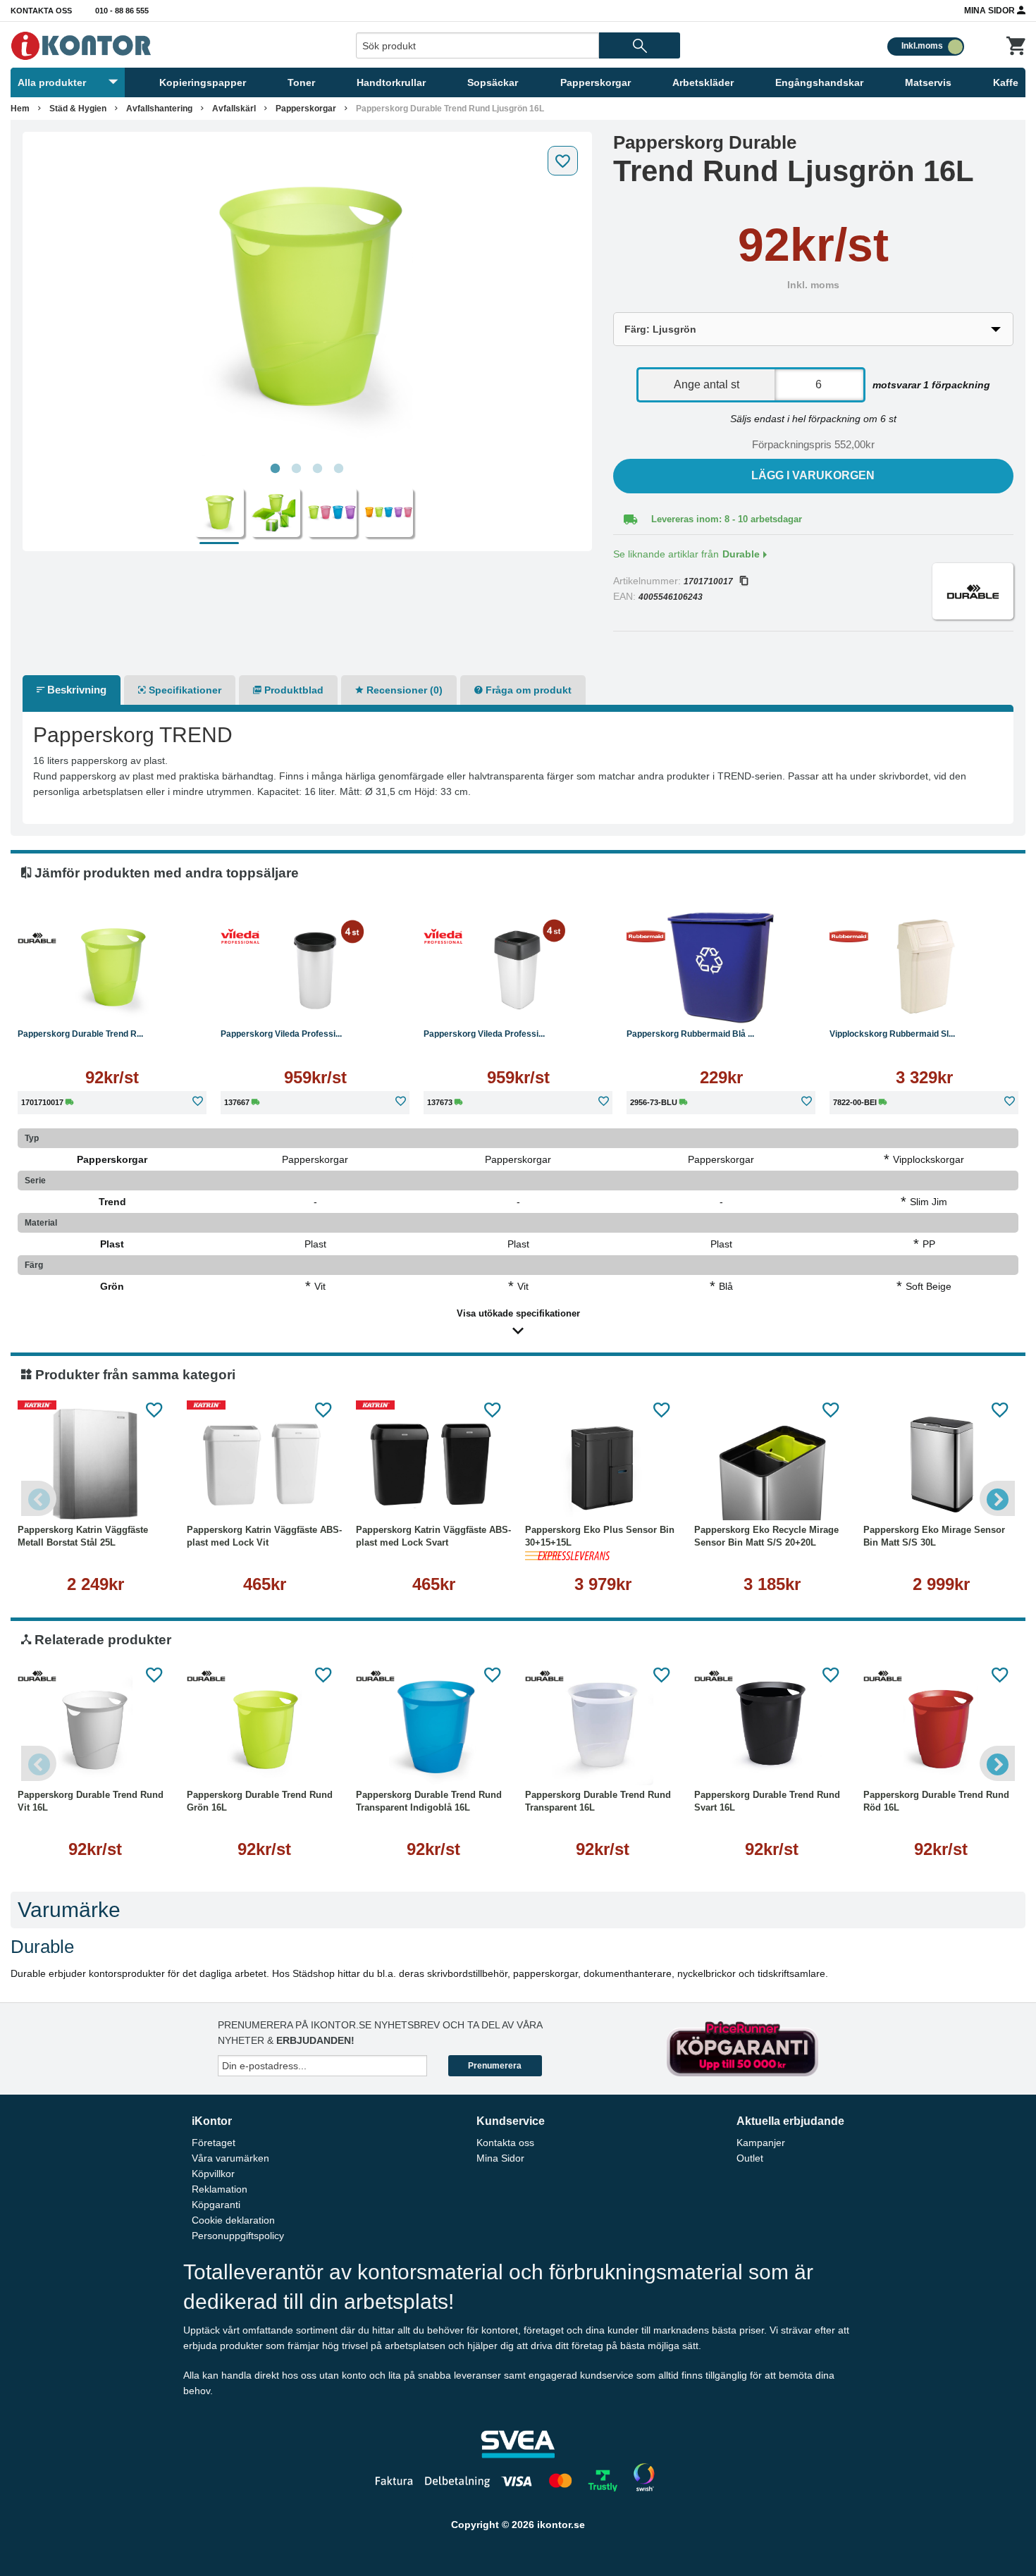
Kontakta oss (41, 11)
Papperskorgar (596, 82)
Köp (672, 1003)
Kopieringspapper (203, 82)
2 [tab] (297, 469)
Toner (301, 82)
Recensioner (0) (403, 690)
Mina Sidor (991, 11)
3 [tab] (318, 469)
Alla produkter (52, 82)
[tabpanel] (307, 297)
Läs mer (112, 1003)
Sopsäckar (493, 82)
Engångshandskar (819, 82)
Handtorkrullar (391, 82)
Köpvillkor (213, 2174)
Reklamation (220, 2189)
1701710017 (708, 581)
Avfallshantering (159, 109)
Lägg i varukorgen (813, 475)
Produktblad (292, 690)
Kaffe (1006, 82)
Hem (20, 109)
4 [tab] (339, 469)
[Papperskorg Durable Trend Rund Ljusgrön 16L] (307, 297)
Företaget (214, 2143)
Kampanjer (761, 2143)
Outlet (750, 2158)
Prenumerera (495, 2066)
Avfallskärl (234, 109)
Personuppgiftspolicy (238, 2236)
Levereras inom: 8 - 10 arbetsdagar (727, 519)
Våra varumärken (230, 2158)
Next (997, 1498)
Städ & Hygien (78, 109)
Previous (39, 1498)
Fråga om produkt (527, 690)
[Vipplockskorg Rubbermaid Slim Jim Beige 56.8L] (924, 968)
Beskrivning (75, 690)
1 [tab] (276, 469)
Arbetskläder (703, 82)
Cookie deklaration (233, 2220)
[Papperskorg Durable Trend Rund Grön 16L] (264, 1729)
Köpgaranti (216, 2205)
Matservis (928, 82)
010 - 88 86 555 (122, 11)
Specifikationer (184, 690)
